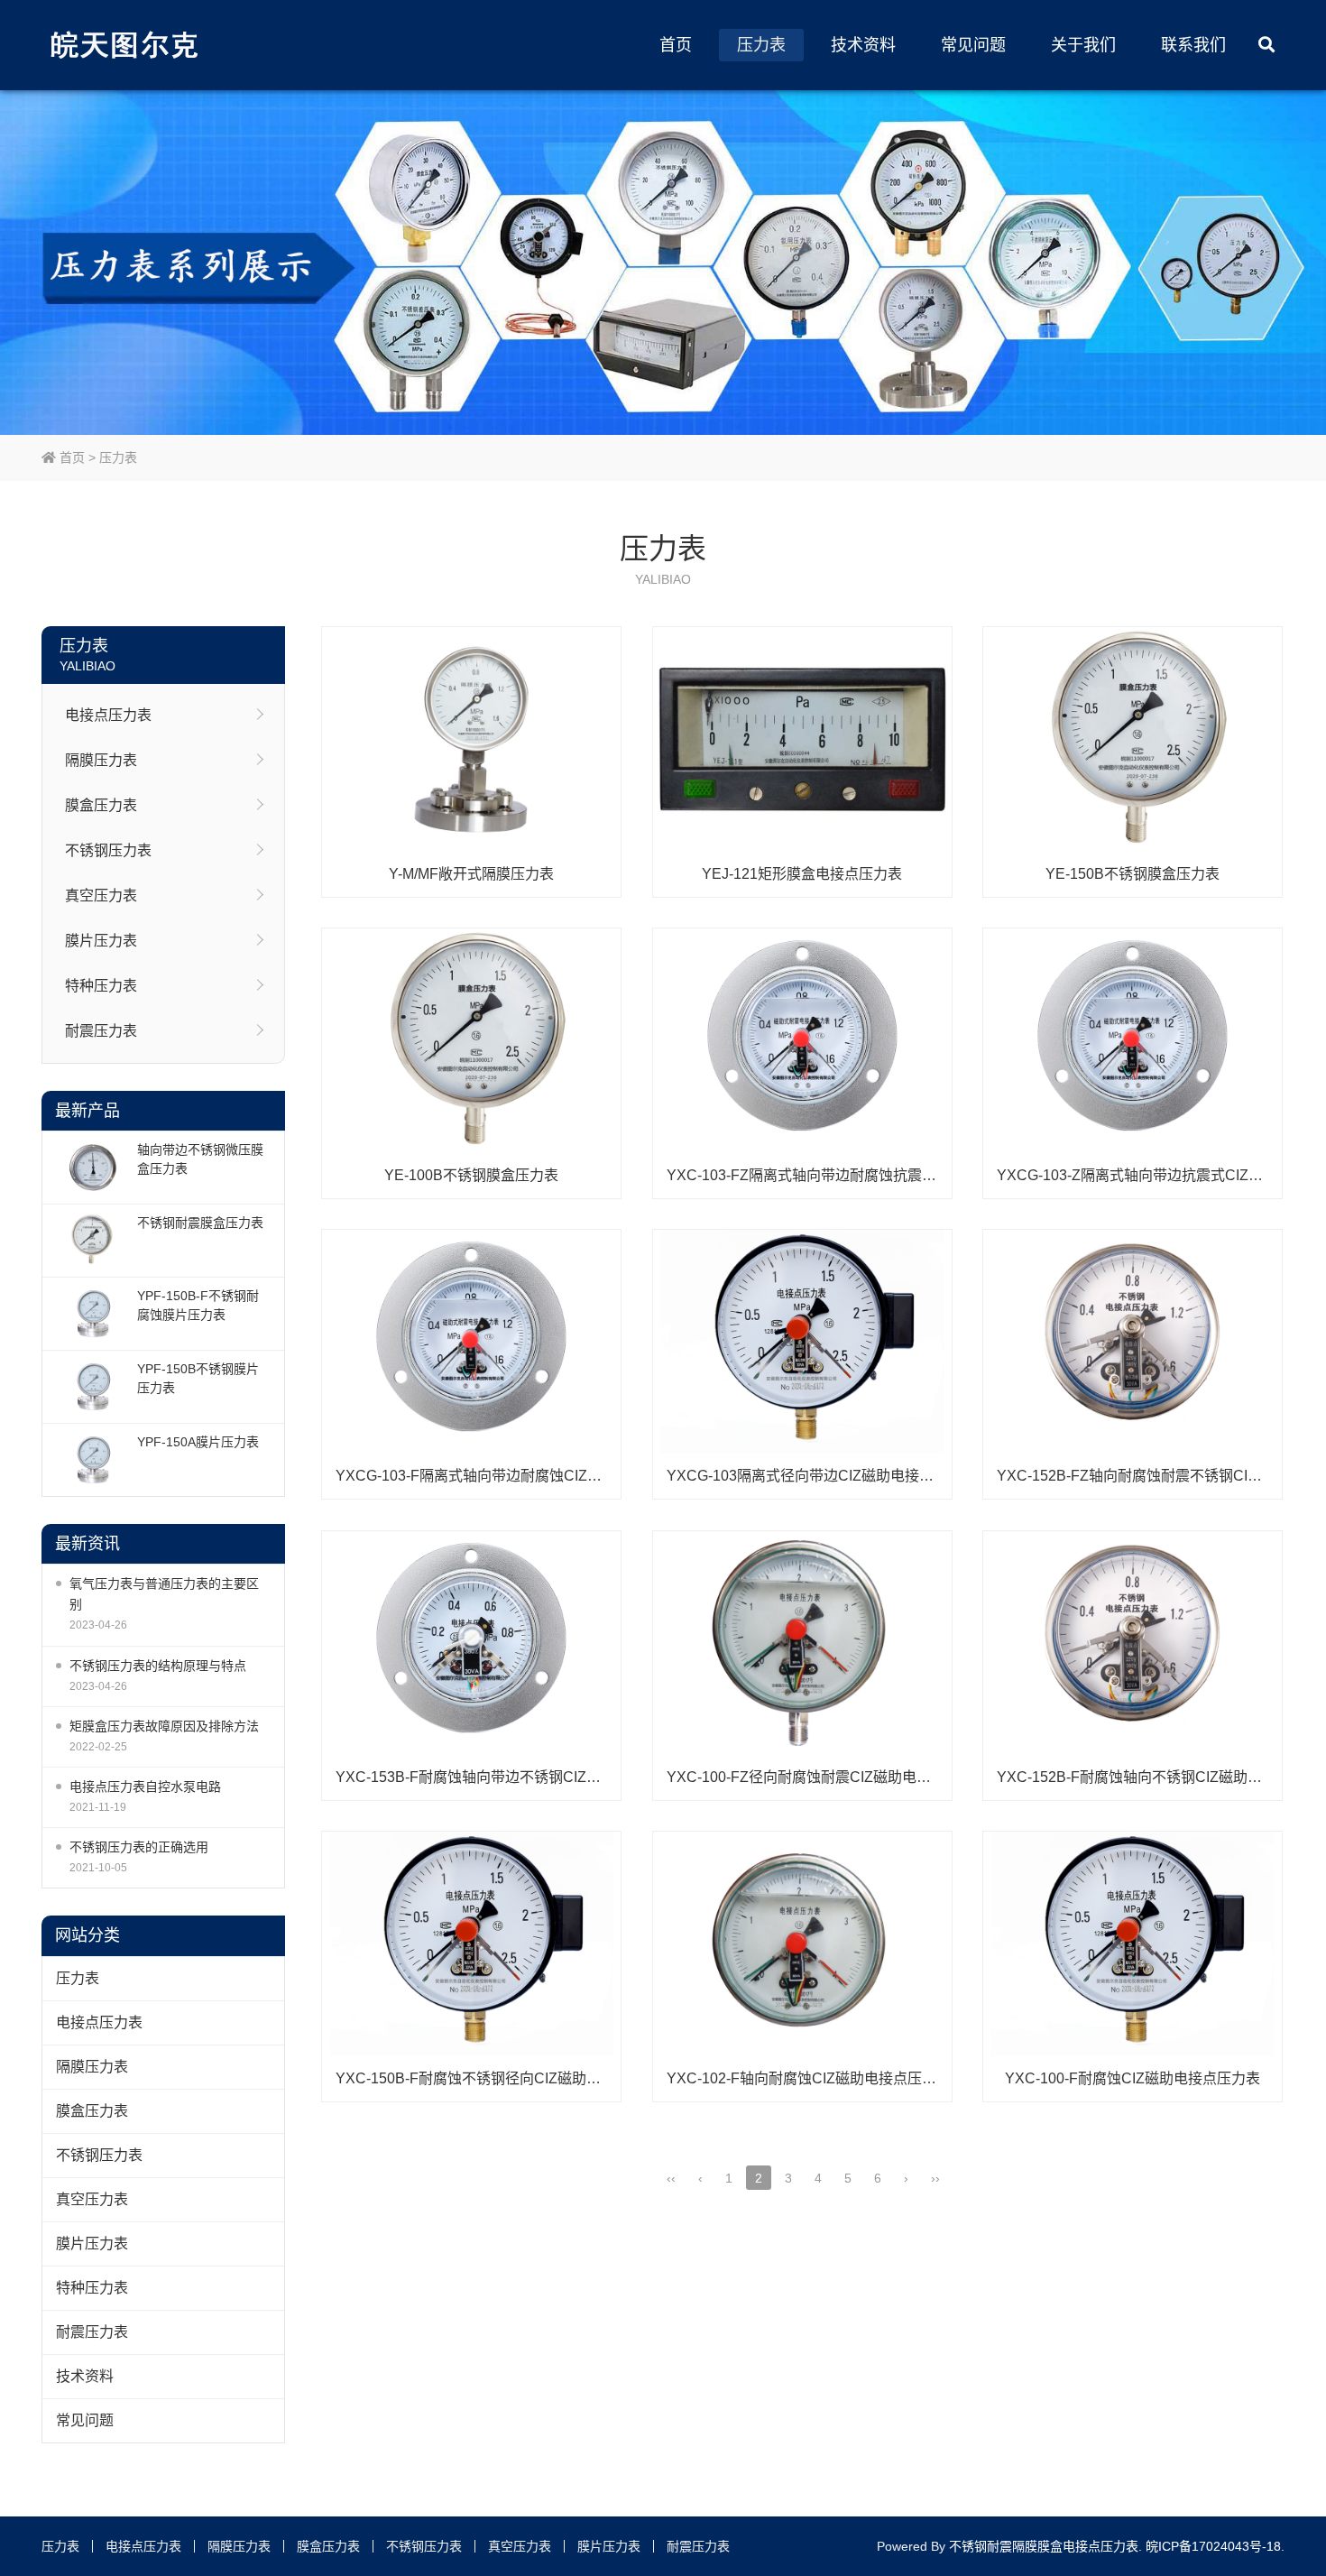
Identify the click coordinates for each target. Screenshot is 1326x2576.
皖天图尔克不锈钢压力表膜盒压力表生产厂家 (127, 45)
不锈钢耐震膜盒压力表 (200, 1223)
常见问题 (973, 45)
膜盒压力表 (101, 805)
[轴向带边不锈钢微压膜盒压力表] (92, 1168)
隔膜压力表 (101, 760)
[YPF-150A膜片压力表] (92, 1460)
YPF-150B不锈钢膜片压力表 (198, 1378)
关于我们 (1083, 45)
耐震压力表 (101, 1031)
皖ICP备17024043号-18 (1213, 2546)
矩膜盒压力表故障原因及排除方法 (164, 1726)
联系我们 (1193, 45)
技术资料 (863, 45)
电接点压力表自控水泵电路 (145, 1787)
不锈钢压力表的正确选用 (139, 1847)
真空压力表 (101, 896)
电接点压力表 (108, 715)
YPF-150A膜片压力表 (198, 1442)
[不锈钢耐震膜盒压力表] (92, 1241)
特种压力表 (101, 986)
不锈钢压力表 (108, 850)
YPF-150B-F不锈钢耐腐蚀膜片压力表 (198, 1305)
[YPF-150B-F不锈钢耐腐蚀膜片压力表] (92, 1314)
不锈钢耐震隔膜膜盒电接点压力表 (1044, 2546)
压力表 (761, 45)
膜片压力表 (101, 941)
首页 (676, 45)
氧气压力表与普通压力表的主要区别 (164, 1594)
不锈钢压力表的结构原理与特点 (158, 1666)
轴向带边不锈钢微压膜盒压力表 (200, 1159)
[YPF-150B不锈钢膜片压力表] (92, 1387)
